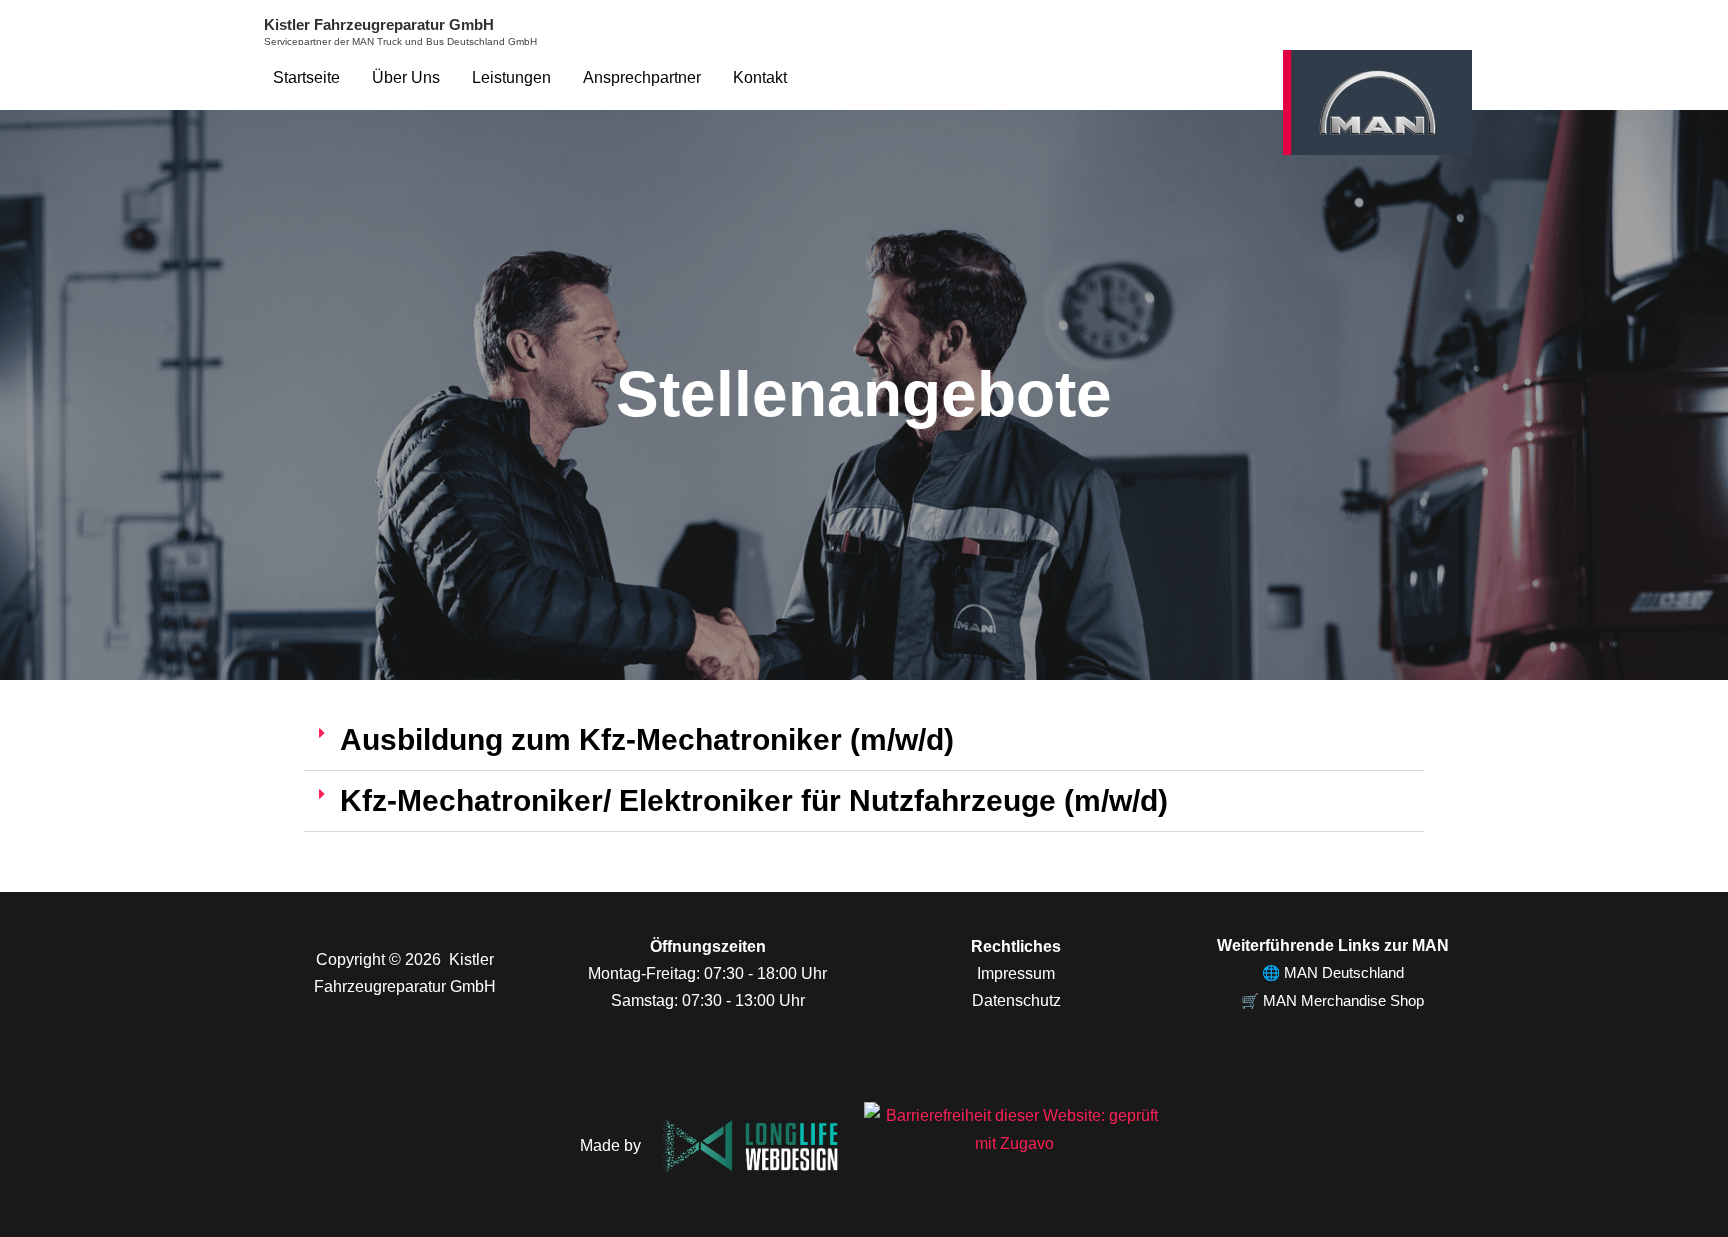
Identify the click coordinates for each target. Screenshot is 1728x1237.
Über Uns (406, 77)
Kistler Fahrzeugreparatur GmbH (379, 24)
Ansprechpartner (642, 77)
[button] (864, 740)
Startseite (306, 77)
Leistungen (511, 77)
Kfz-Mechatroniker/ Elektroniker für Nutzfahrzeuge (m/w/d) (754, 800)
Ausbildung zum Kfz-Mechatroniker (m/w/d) (647, 739)
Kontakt (760, 77)
